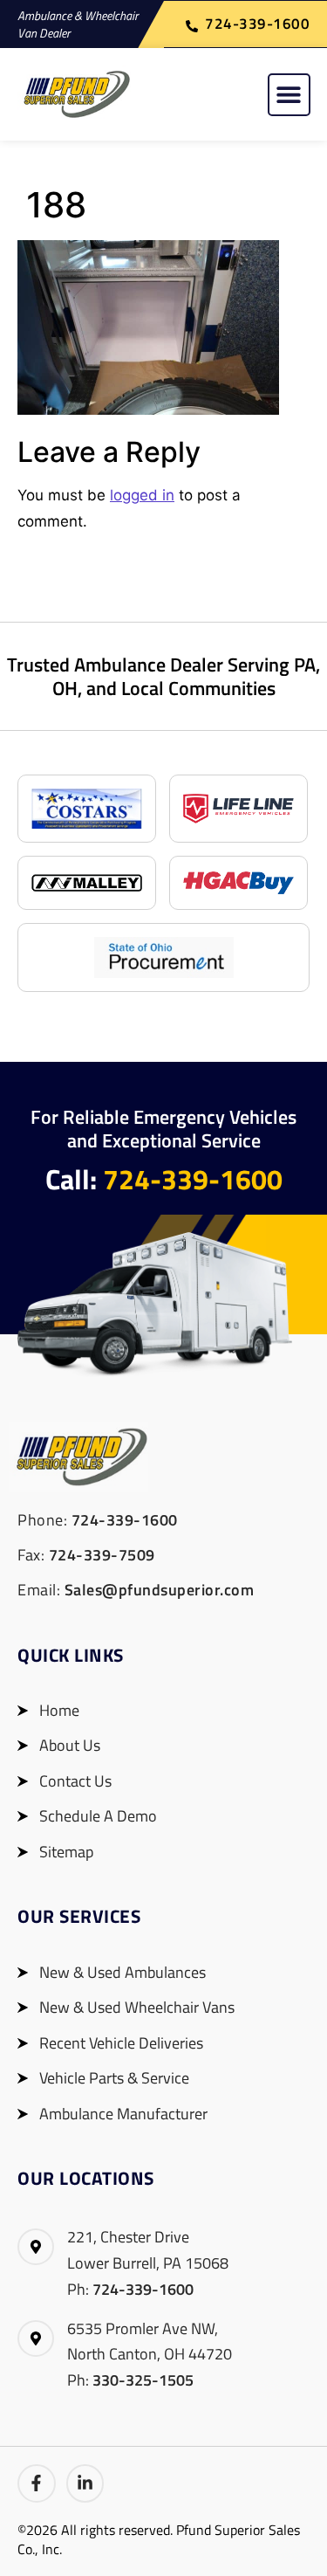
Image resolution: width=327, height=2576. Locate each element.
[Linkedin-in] (85, 2483)
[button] (289, 95)
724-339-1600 (193, 1179)
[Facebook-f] (37, 2483)
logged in (142, 495)
